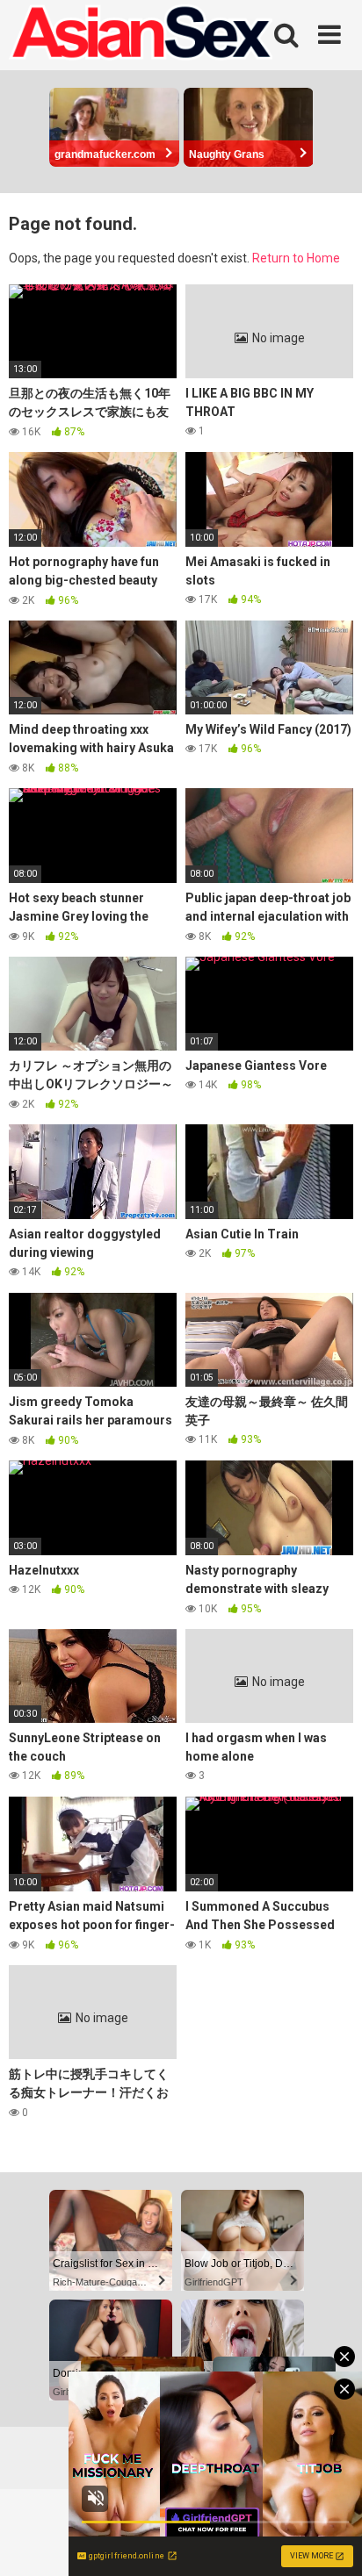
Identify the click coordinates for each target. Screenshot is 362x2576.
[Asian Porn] (141, 35)
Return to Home (296, 258)
